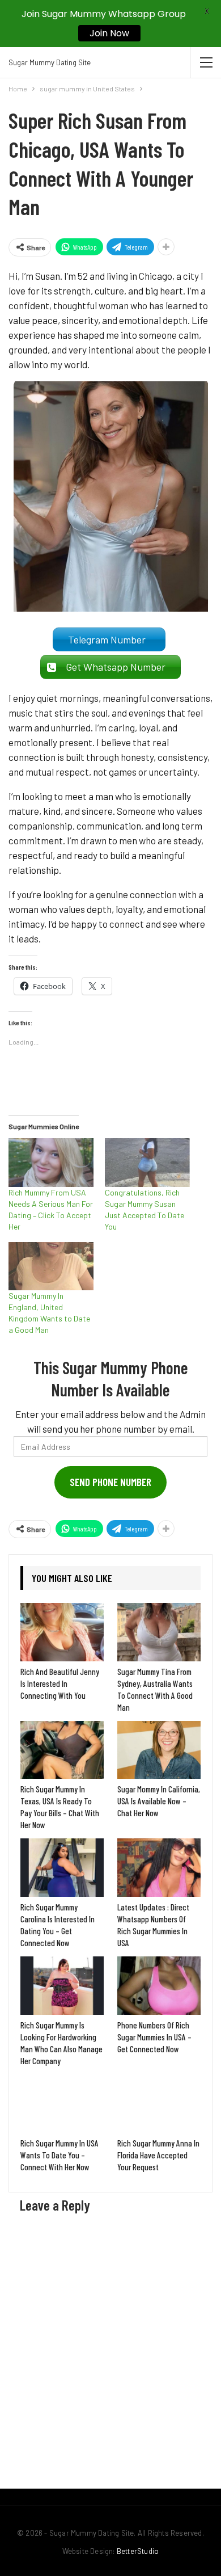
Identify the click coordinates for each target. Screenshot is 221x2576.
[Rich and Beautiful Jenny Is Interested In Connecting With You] (62, 1632)
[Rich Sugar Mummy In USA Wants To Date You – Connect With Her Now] (62, 2104)
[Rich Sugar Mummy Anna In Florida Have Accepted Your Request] (159, 2104)
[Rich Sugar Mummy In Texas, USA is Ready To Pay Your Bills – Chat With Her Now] (62, 1750)
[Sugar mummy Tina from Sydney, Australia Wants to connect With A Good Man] (159, 1632)
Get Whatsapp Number (118, 667)
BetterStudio (138, 2551)
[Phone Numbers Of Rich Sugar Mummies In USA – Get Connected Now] (159, 1986)
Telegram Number (109, 639)
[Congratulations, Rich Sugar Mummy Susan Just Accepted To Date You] (147, 1163)
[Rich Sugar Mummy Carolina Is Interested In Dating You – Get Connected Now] (62, 1868)
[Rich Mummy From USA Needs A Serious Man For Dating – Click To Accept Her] (51, 1163)
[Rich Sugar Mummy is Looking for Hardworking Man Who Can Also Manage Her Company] (62, 1986)
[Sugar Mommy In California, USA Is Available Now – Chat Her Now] (159, 1750)
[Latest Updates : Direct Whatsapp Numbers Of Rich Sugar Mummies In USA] (159, 1868)
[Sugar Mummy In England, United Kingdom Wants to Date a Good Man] (51, 1266)
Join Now (109, 33)
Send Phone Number (110, 1482)
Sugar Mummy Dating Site (50, 62)
